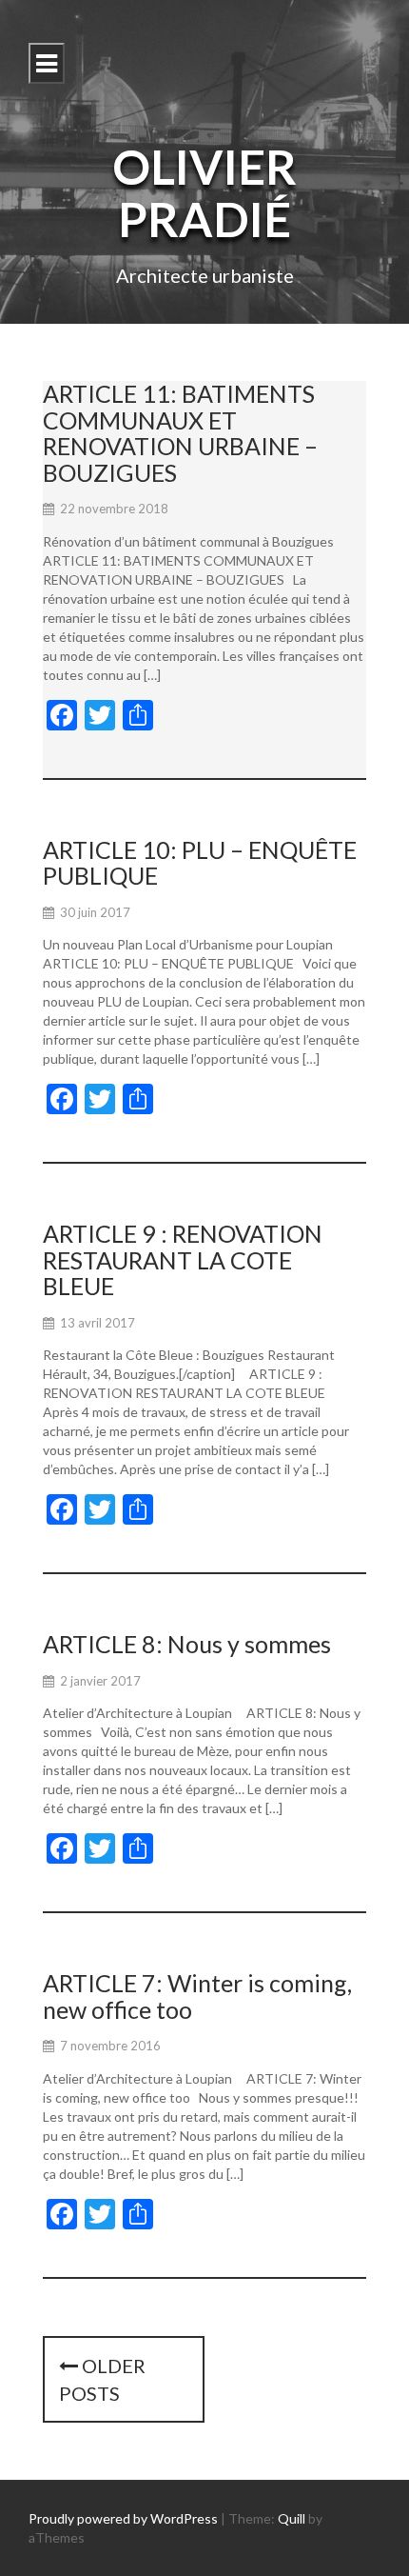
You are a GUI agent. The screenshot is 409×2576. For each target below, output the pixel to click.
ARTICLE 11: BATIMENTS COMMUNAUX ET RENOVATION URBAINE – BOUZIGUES (180, 433)
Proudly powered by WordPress (123, 2518)
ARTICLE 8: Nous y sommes (187, 1644)
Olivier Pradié (204, 193)
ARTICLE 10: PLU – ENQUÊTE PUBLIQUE (200, 863)
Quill (292, 2518)
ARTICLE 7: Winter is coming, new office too (197, 1996)
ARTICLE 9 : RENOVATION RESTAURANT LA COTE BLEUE (183, 1259)
